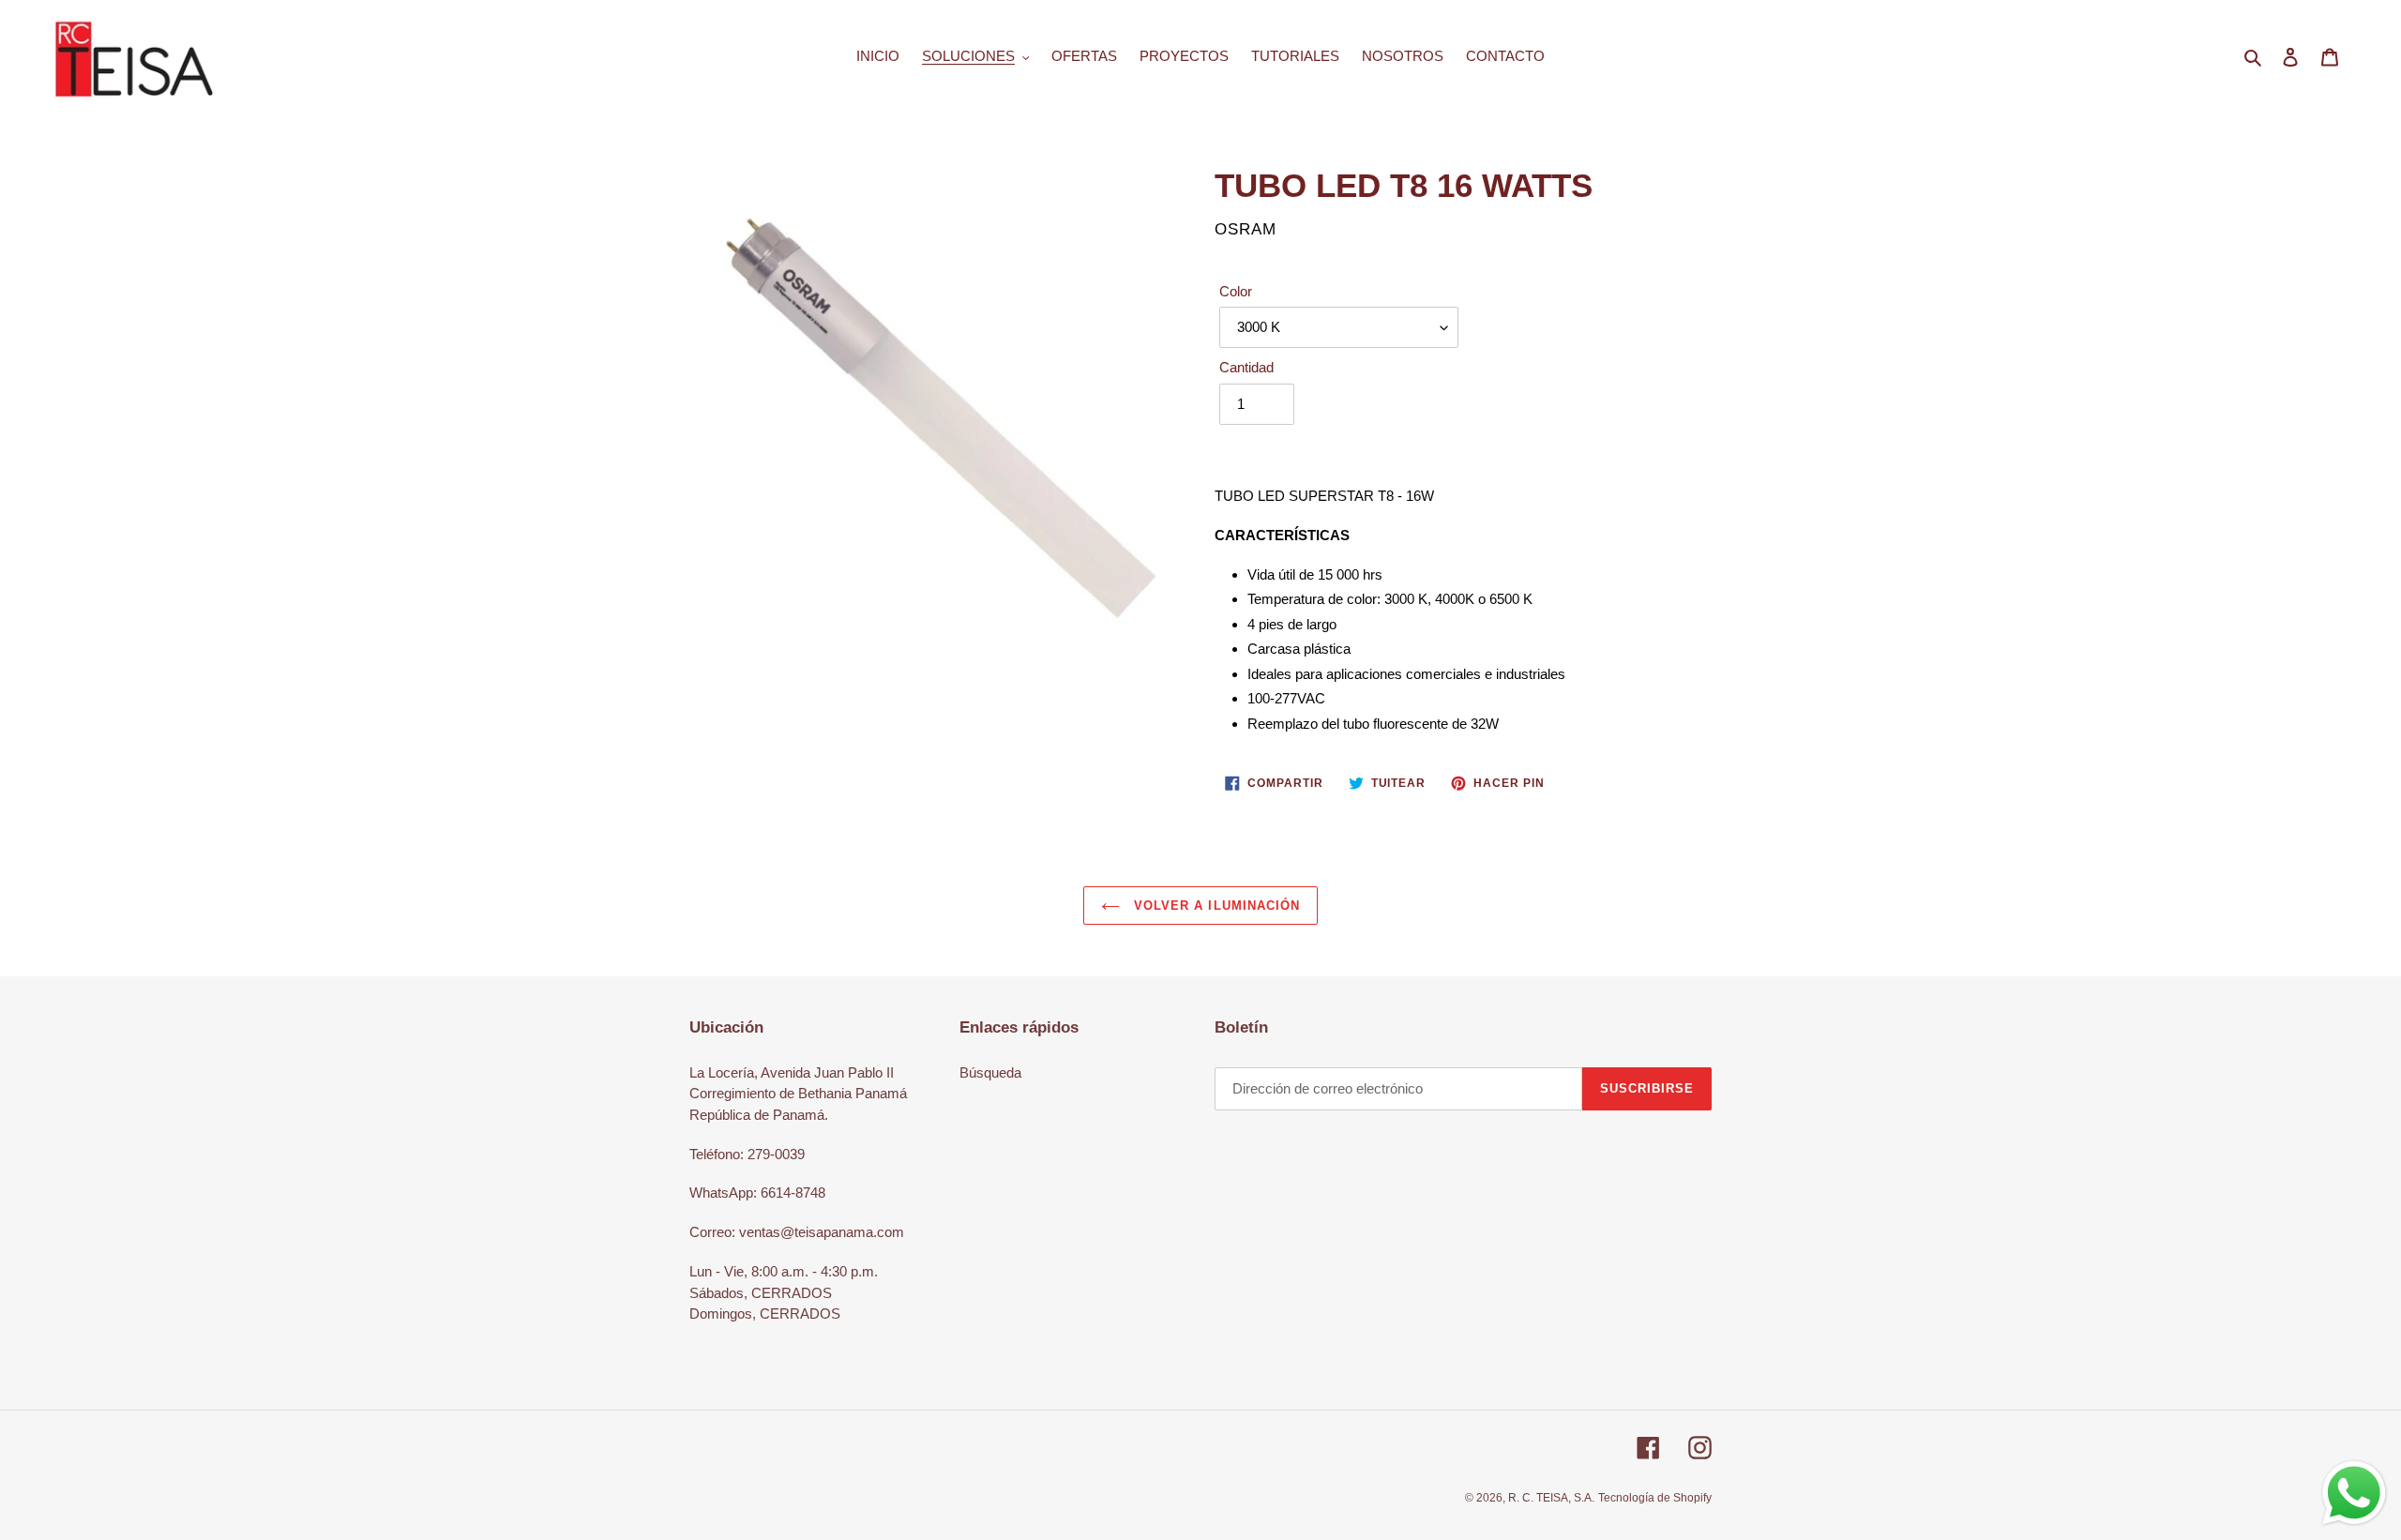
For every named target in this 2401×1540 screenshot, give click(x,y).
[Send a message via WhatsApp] (2354, 1493)
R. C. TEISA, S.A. (1551, 1498)
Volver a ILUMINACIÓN (1215, 906)
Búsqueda (990, 1072)
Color (1236, 291)
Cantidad (1246, 367)
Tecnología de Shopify (1655, 1498)
